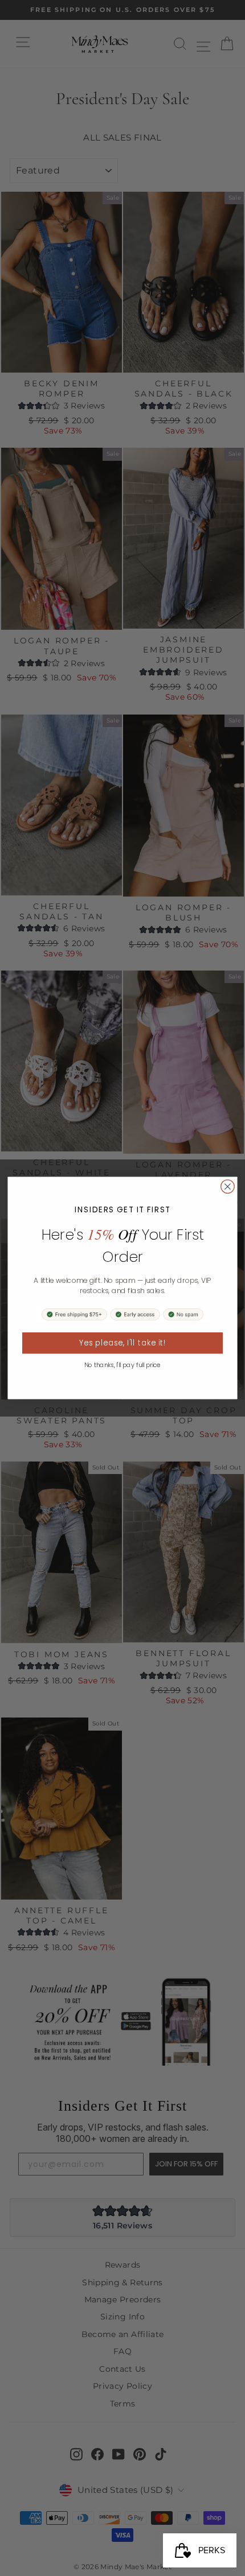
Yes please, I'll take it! (123, 1343)
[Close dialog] (228, 1187)
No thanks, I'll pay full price (122, 1365)
